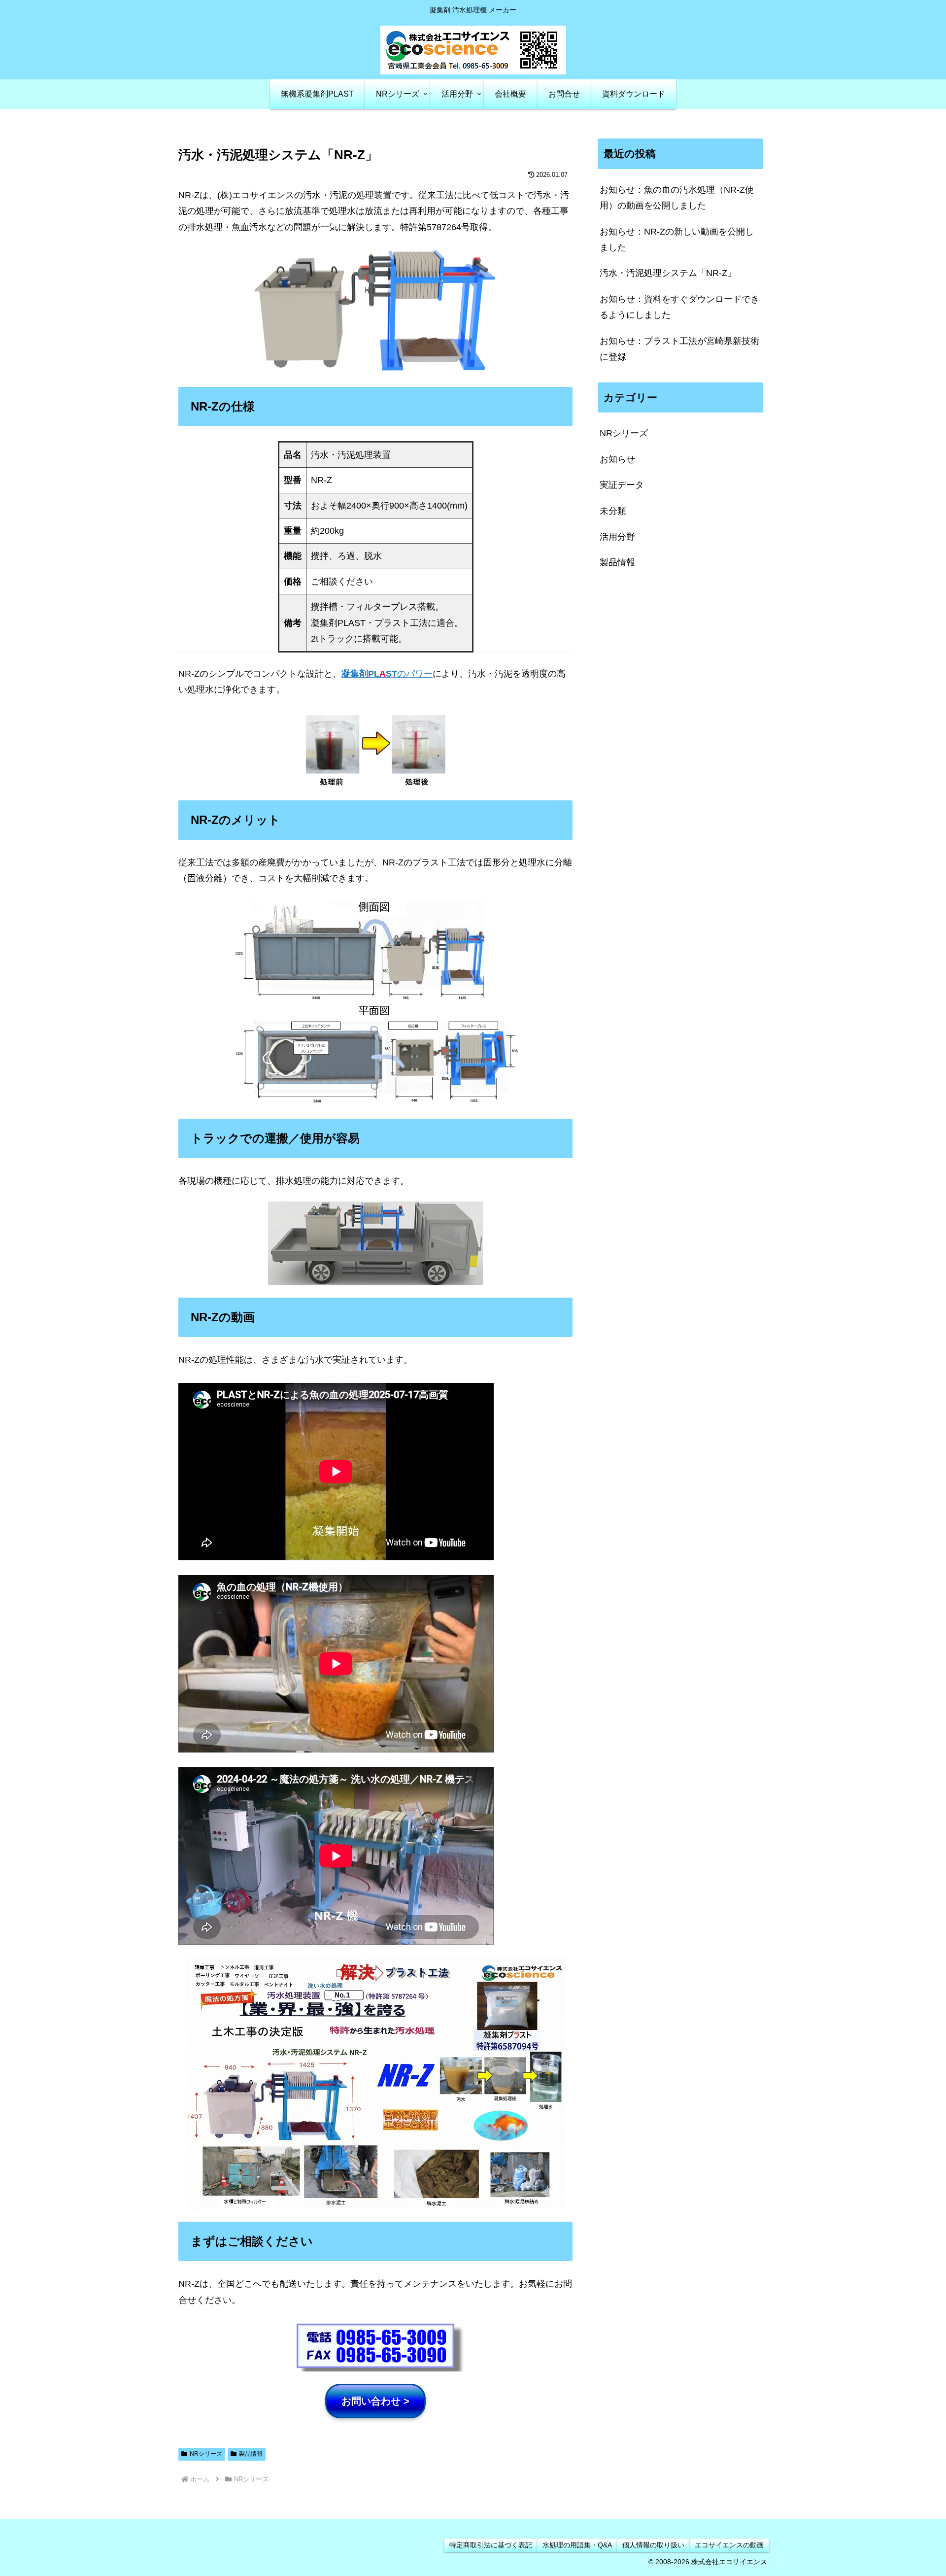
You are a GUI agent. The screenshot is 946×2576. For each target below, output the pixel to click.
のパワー (387, 674)
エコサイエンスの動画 (729, 2545)
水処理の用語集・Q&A (577, 2545)
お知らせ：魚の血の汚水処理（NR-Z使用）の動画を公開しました (677, 198)
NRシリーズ (206, 2454)
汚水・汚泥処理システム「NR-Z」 (668, 273)
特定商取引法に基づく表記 (491, 2545)
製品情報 (251, 2454)
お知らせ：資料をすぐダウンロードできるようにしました (679, 307)
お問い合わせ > (375, 2401)
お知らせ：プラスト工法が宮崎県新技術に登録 (679, 349)
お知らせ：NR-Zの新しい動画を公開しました (677, 240)
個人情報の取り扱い (653, 2545)
